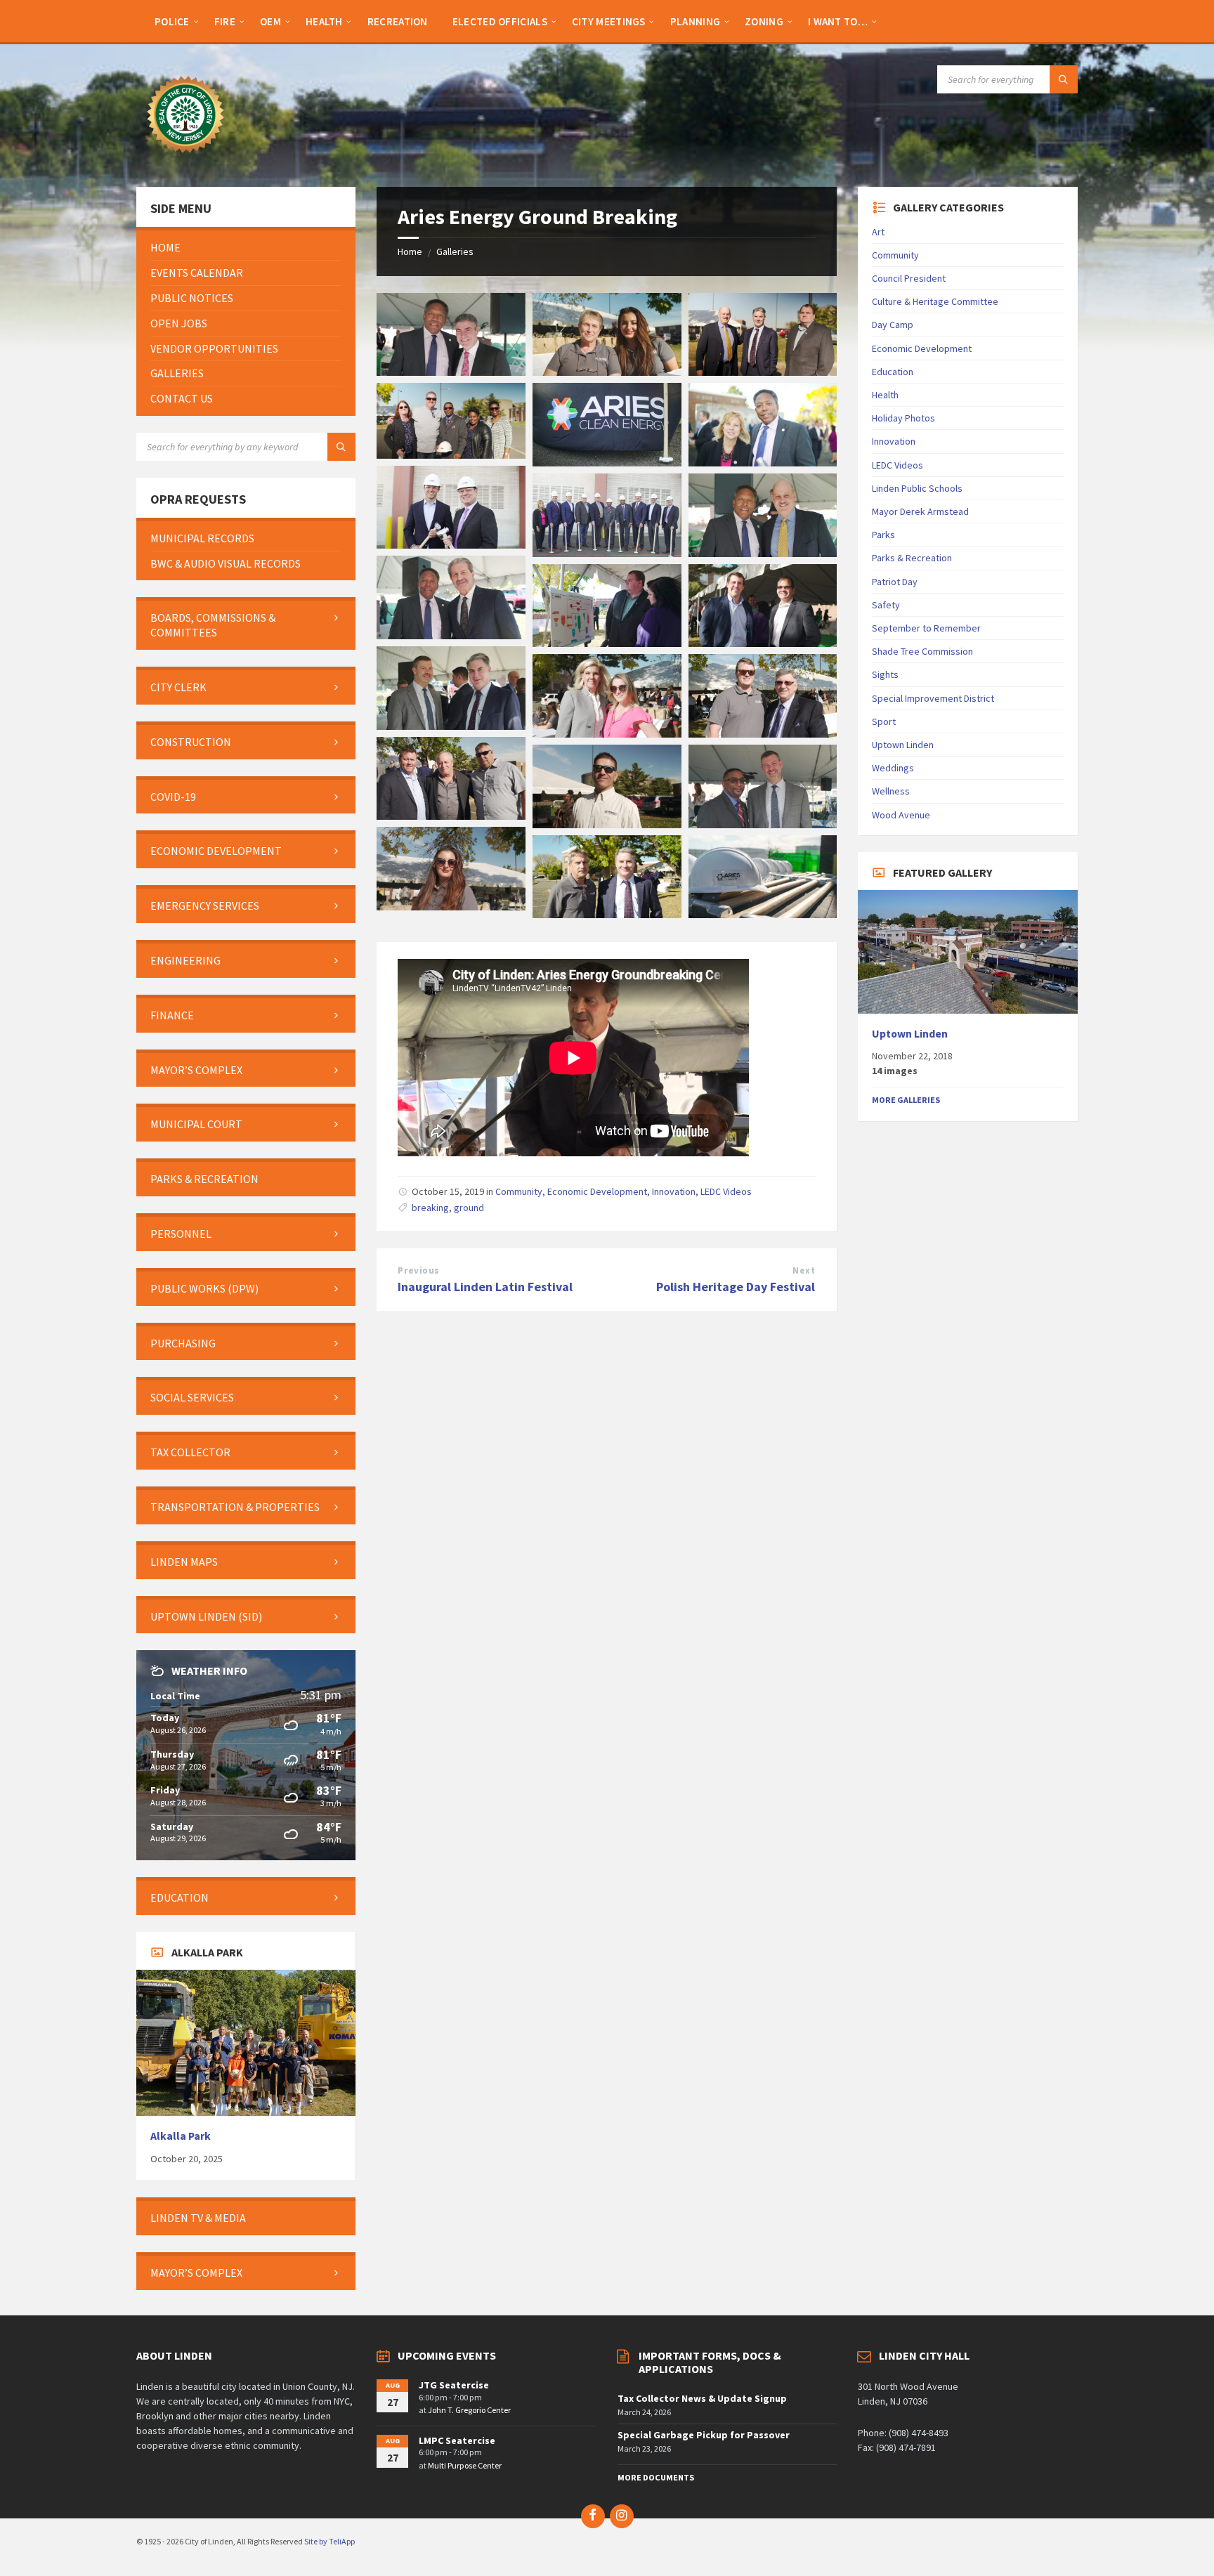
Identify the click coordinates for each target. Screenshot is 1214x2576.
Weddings (893, 768)
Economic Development (597, 1191)
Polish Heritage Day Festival (736, 1287)
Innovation (674, 1191)
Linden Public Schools (917, 488)
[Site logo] (185, 159)
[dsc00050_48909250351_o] (763, 733)
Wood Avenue (901, 815)
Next (804, 1270)
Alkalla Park (181, 2136)
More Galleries (906, 1100)
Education (893, 372)
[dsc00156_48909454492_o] (451, 455)
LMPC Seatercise (457, 2440)
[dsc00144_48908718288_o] (763, 462)
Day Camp (893, 325)
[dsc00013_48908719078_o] (763, 914)
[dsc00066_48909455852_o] (451, 726)
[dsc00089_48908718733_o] (451, 635)
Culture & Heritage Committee (935, 301)
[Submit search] (1064, 79)
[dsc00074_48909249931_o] (763, 643)
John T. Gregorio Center (469, 2410)
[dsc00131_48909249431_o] (451, 544)
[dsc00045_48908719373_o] (451, 816)
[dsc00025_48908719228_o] (763, 824)
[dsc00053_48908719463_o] (607, 733)
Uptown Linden (903, 745)
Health (885, 395)
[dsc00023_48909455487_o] (451, 906)
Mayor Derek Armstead (920, 511)
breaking (430, 1208)
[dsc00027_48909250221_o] (607, 824)
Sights (885, 674)
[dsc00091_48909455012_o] (763, 553)
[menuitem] (172, 21)
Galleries (455, 251)
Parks (883, 535)
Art (878, 232)
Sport (884, 721)
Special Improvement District (933, 698)
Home (410, 251)
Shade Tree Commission (922, 651)
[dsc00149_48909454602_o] (607, 462)
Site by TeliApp (329, 2541)
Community (519, 1191)
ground (469, 1208)
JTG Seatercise (454, 2385)
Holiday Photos (903, 418)
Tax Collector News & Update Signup (702, 2398)
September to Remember (926, 628)
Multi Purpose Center (465, 2465)
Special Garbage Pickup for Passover (704, 2435)
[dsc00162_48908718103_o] (763, 372)
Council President (909, 278)
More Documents (656, 2477)
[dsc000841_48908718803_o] (451, 372)
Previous (418, 1270)
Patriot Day (895, 582)
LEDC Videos (726, 1191)
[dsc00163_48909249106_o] (607, 372)
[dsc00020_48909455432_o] (607, 914)
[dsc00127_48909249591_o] (607, 553)
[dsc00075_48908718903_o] (607, 643)
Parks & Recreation (912, 558)
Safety (886, 605)
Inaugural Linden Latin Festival (485, 1287)
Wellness (891, 791)
